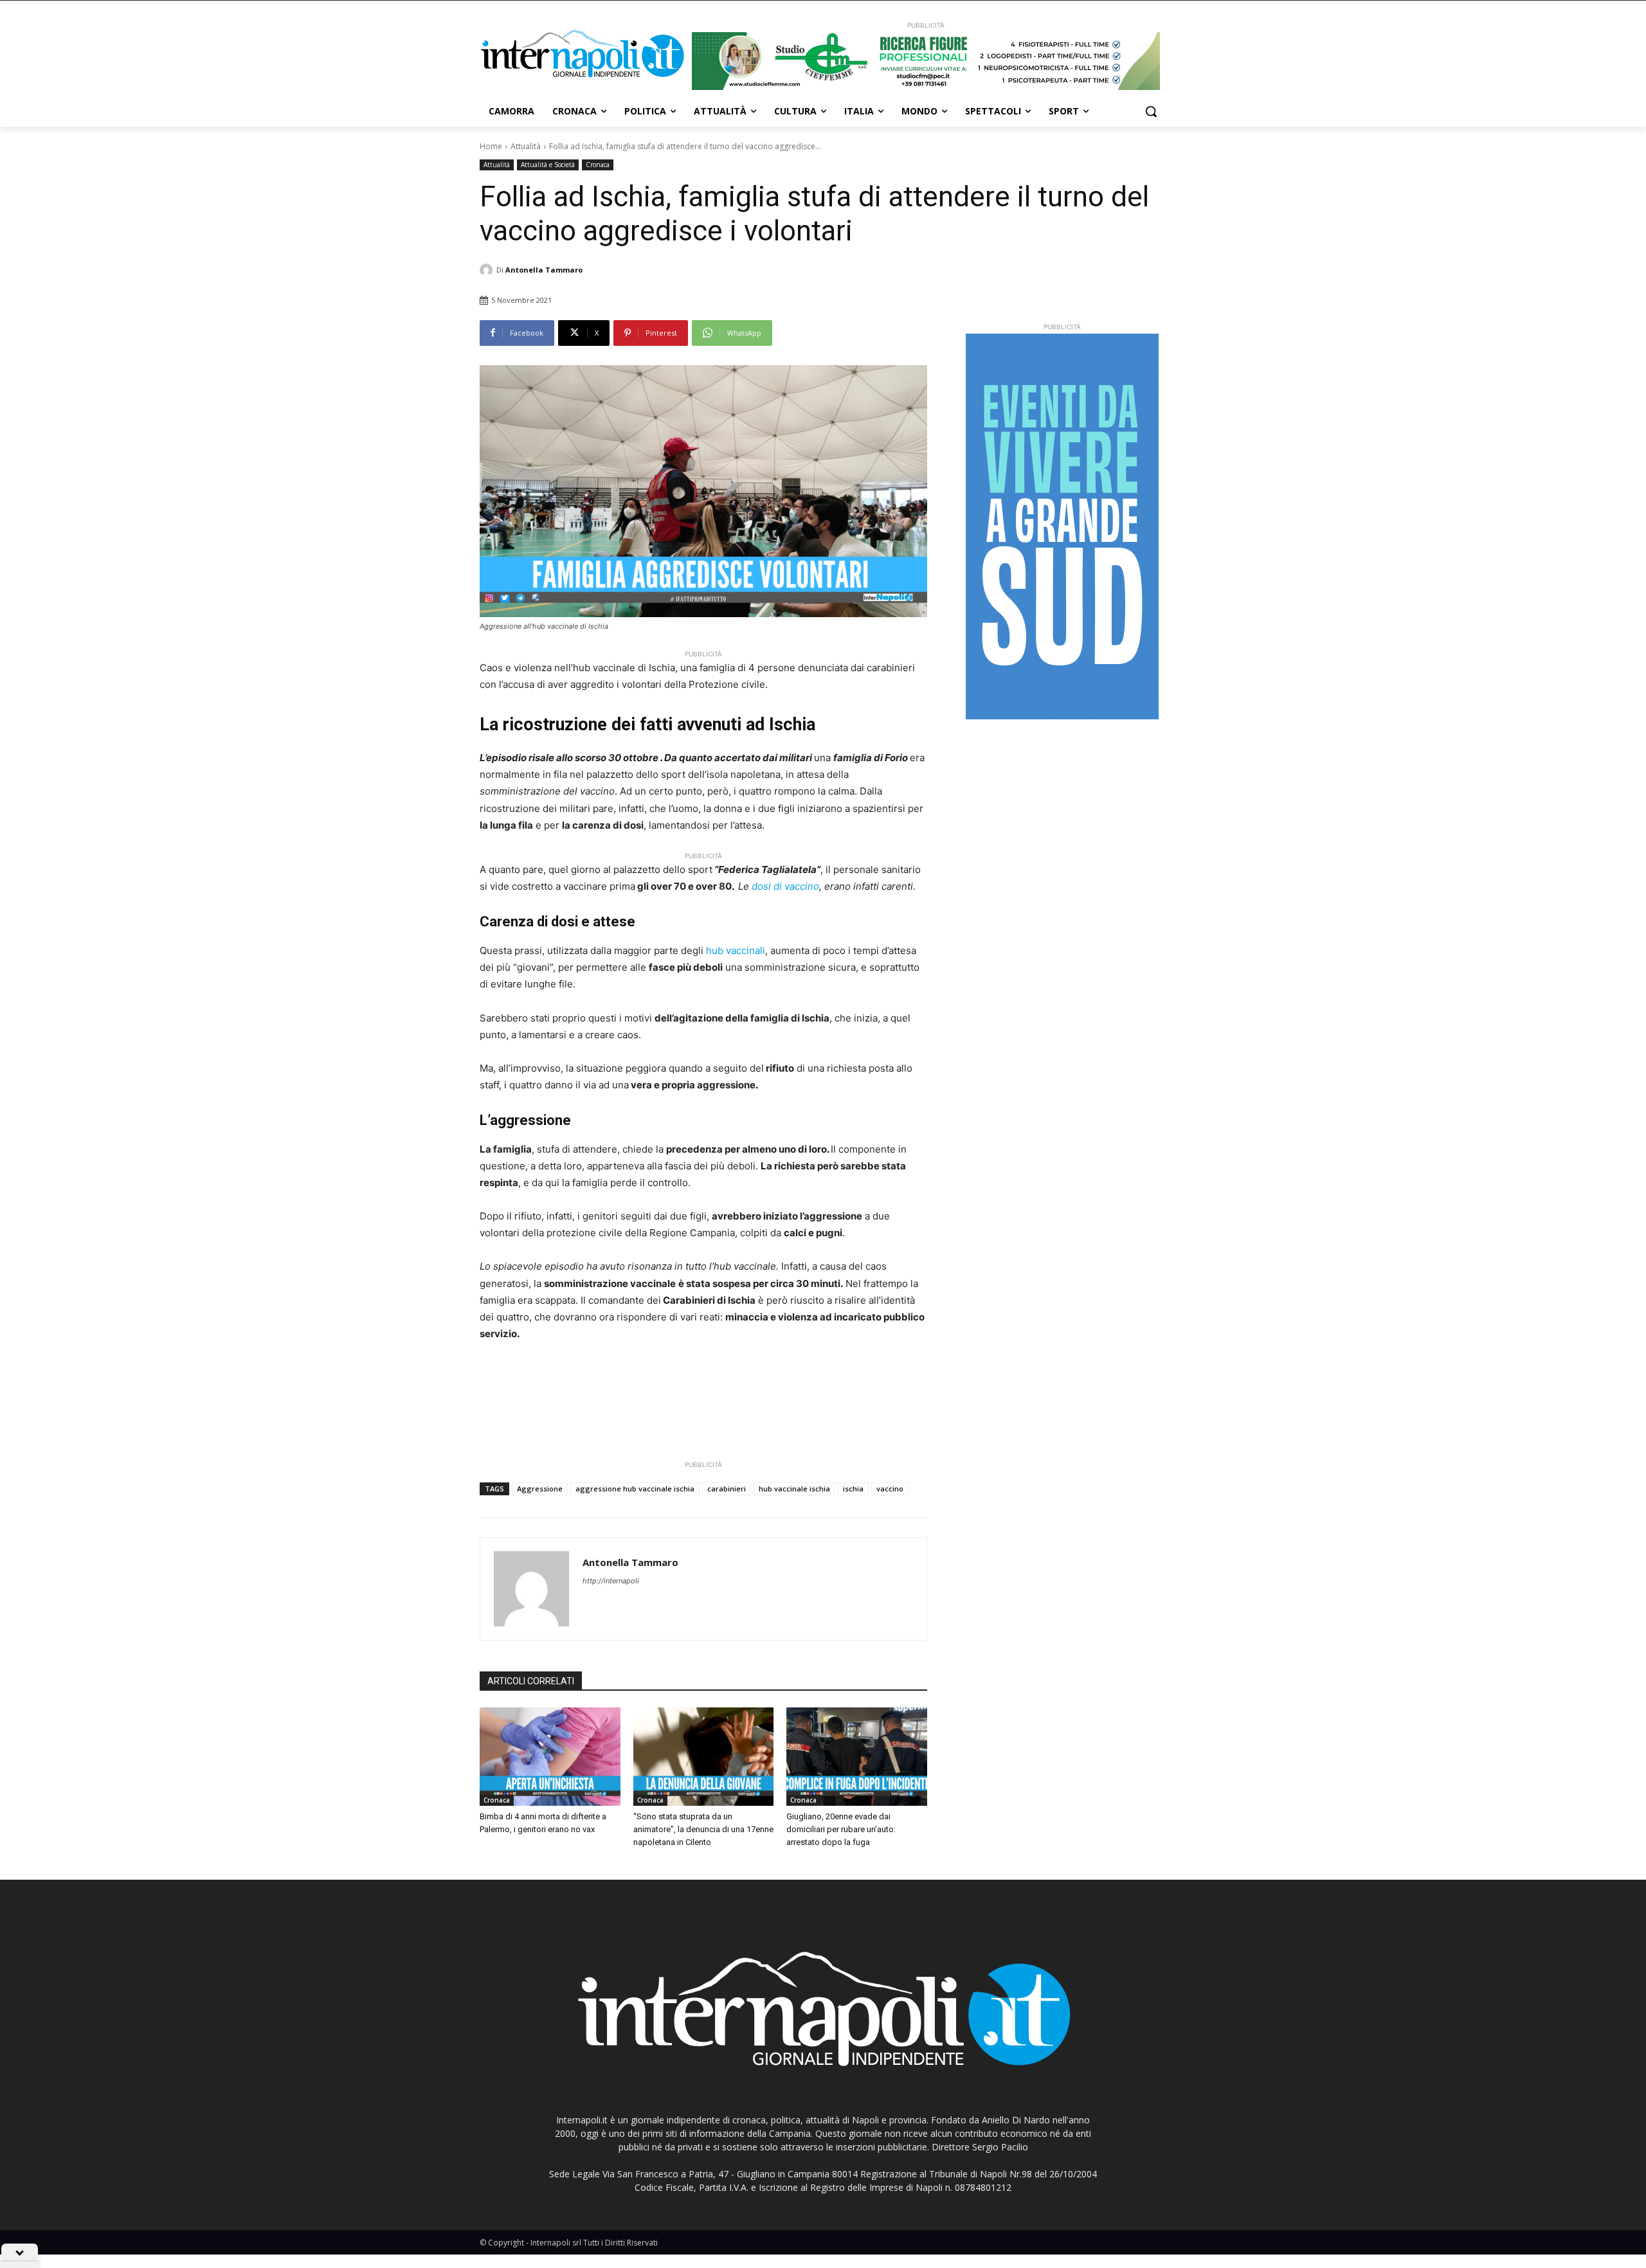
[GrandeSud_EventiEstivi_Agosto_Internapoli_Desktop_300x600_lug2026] (1062, 526)
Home (491, 146)
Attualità (526, 146)
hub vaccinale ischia (794, 1489)
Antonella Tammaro (544, 270)
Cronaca (598, 165)
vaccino (890, 1489)
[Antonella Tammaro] (488, 270)
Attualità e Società (548, 165)
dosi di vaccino (785, 886)
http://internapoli (611, 1581)
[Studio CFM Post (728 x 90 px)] (926, 61)
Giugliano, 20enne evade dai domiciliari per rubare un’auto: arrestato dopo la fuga (841, 1829)
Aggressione (540, 1489)
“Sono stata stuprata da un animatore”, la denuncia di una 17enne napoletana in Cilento (703, 1829)
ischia (853, 1489)
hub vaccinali (736, 950)
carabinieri (727, 1489)
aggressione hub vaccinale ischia (635, 1489)
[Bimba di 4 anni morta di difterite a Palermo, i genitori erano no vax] (550, 1757)
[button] (1151, 111)
